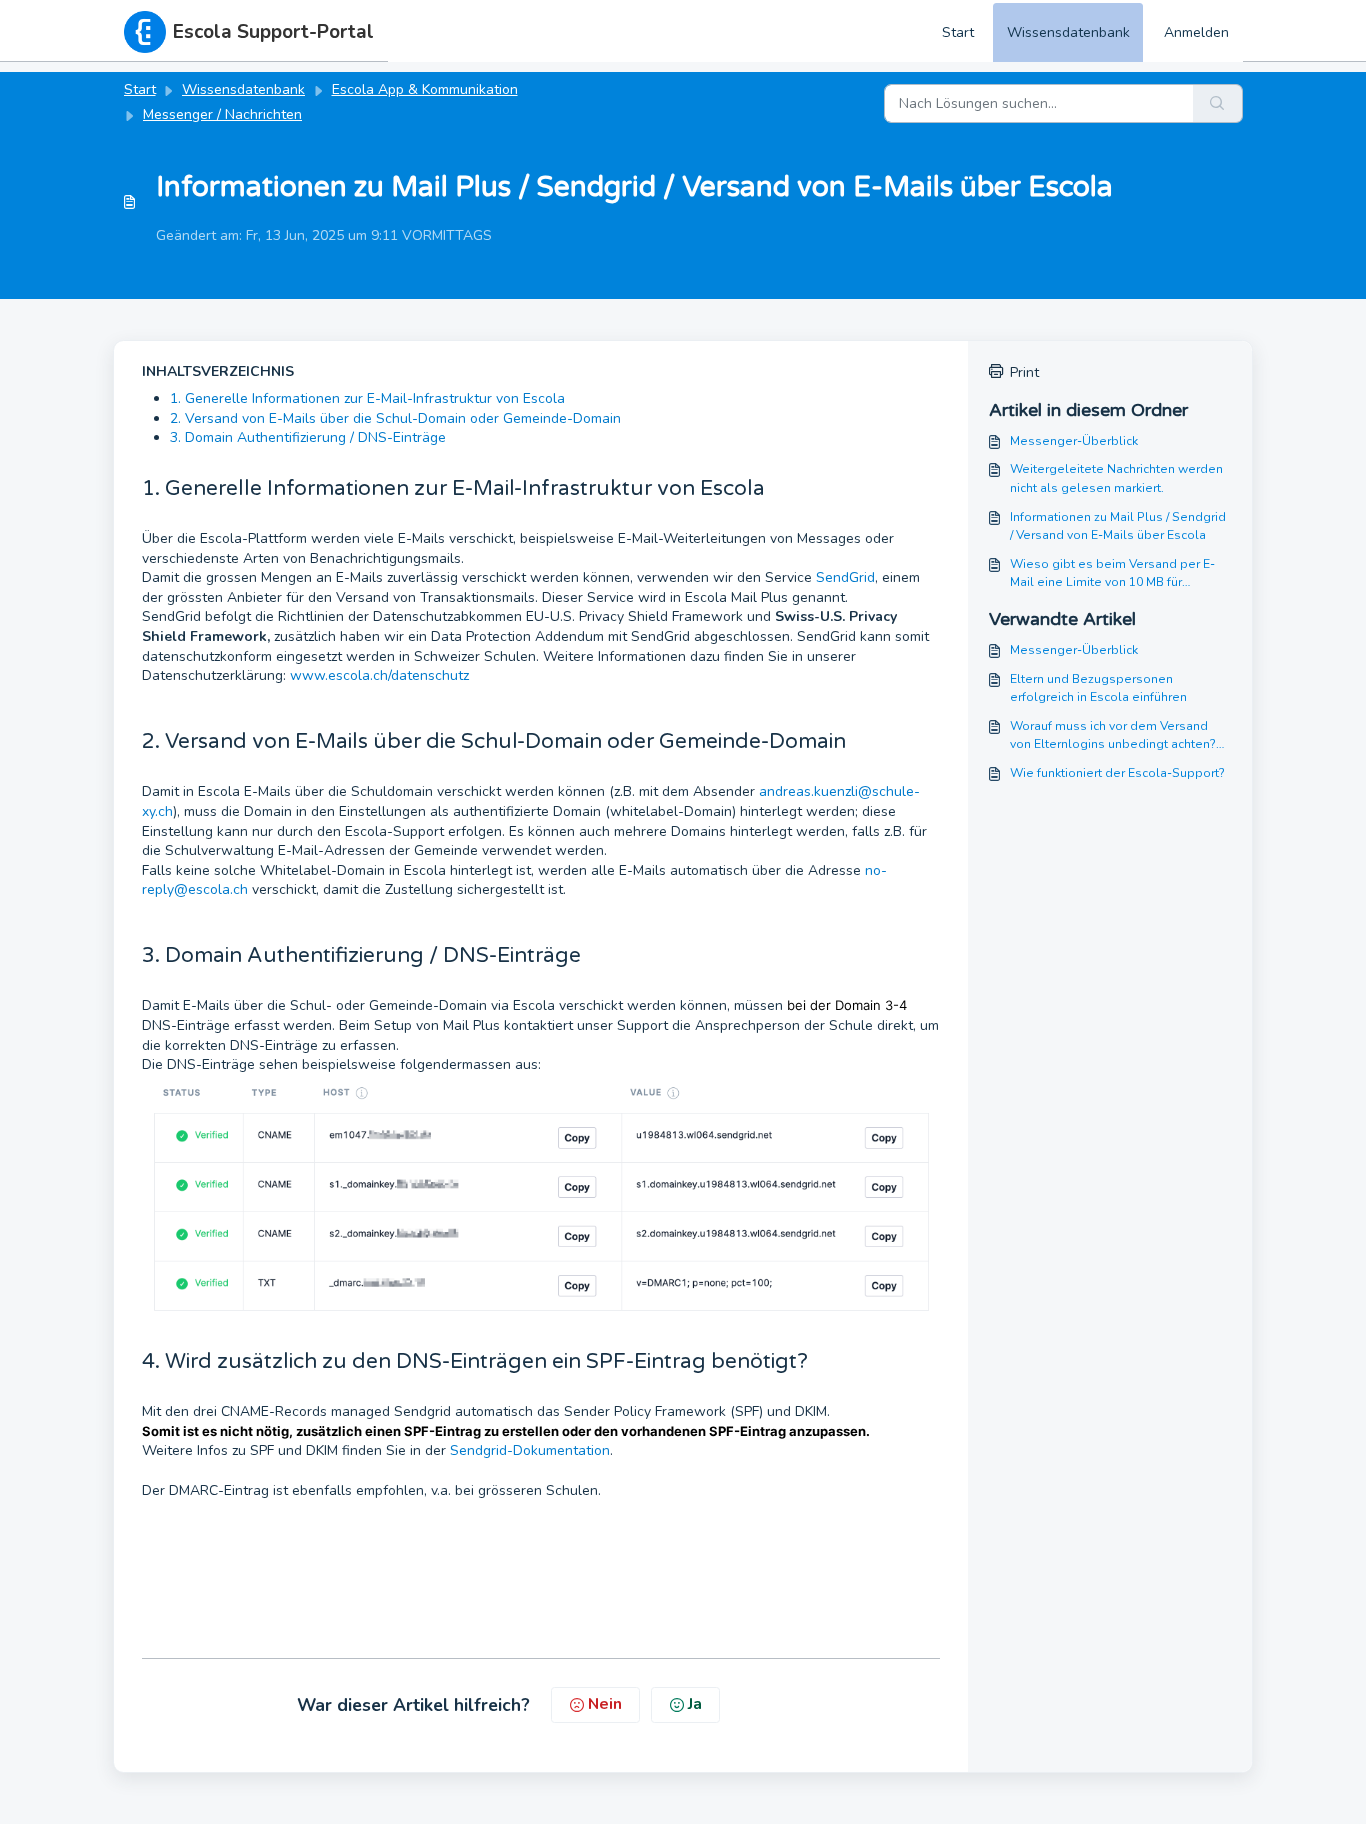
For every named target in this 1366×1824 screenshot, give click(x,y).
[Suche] (1218, 103)
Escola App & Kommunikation (425, 89)
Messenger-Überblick (1074, 441)
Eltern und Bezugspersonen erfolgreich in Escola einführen (1098, 688)
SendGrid (845, 577)
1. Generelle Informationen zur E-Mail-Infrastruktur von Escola (367, 398)
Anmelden (1196, 32)
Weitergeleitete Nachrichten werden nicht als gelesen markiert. (1116, 478)
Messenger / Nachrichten (222, 114)
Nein (605, 1704)
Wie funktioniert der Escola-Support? (1117, 773)
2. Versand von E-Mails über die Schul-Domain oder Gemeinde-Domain (395, 418)
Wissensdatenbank (1068, 32)
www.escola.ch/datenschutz (379, 675)
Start (958, 32)
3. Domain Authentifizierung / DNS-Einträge (308, 437)
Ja (695, 1704)
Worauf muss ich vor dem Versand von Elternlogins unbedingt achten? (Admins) (1113, 736)
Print (1024, 372)
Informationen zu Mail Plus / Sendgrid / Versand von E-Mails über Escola (1118, 526)
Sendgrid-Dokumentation (530, 1450)
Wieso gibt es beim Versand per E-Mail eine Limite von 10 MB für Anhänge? (1112, 574)
